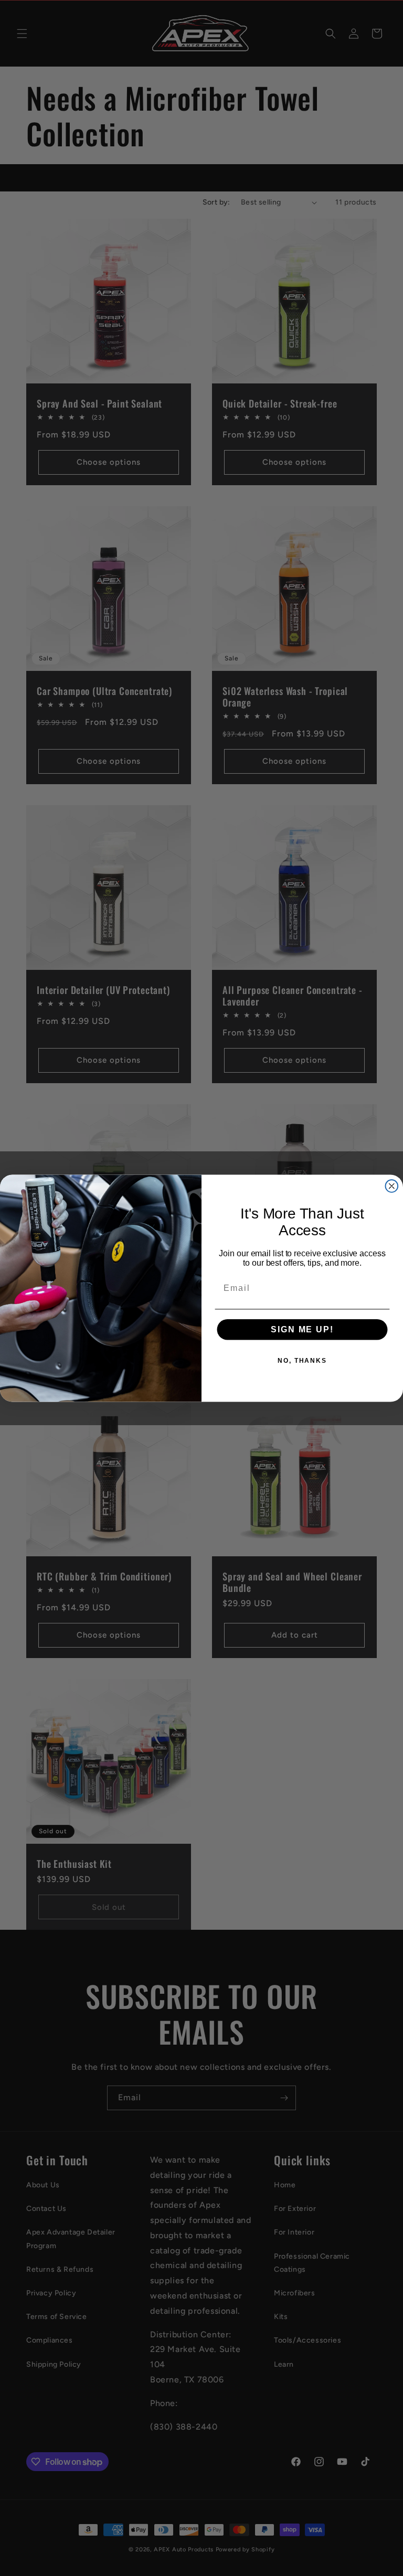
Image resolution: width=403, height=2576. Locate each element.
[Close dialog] (392, 1186)
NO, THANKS (302, 1361)
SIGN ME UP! (302, 1329)
